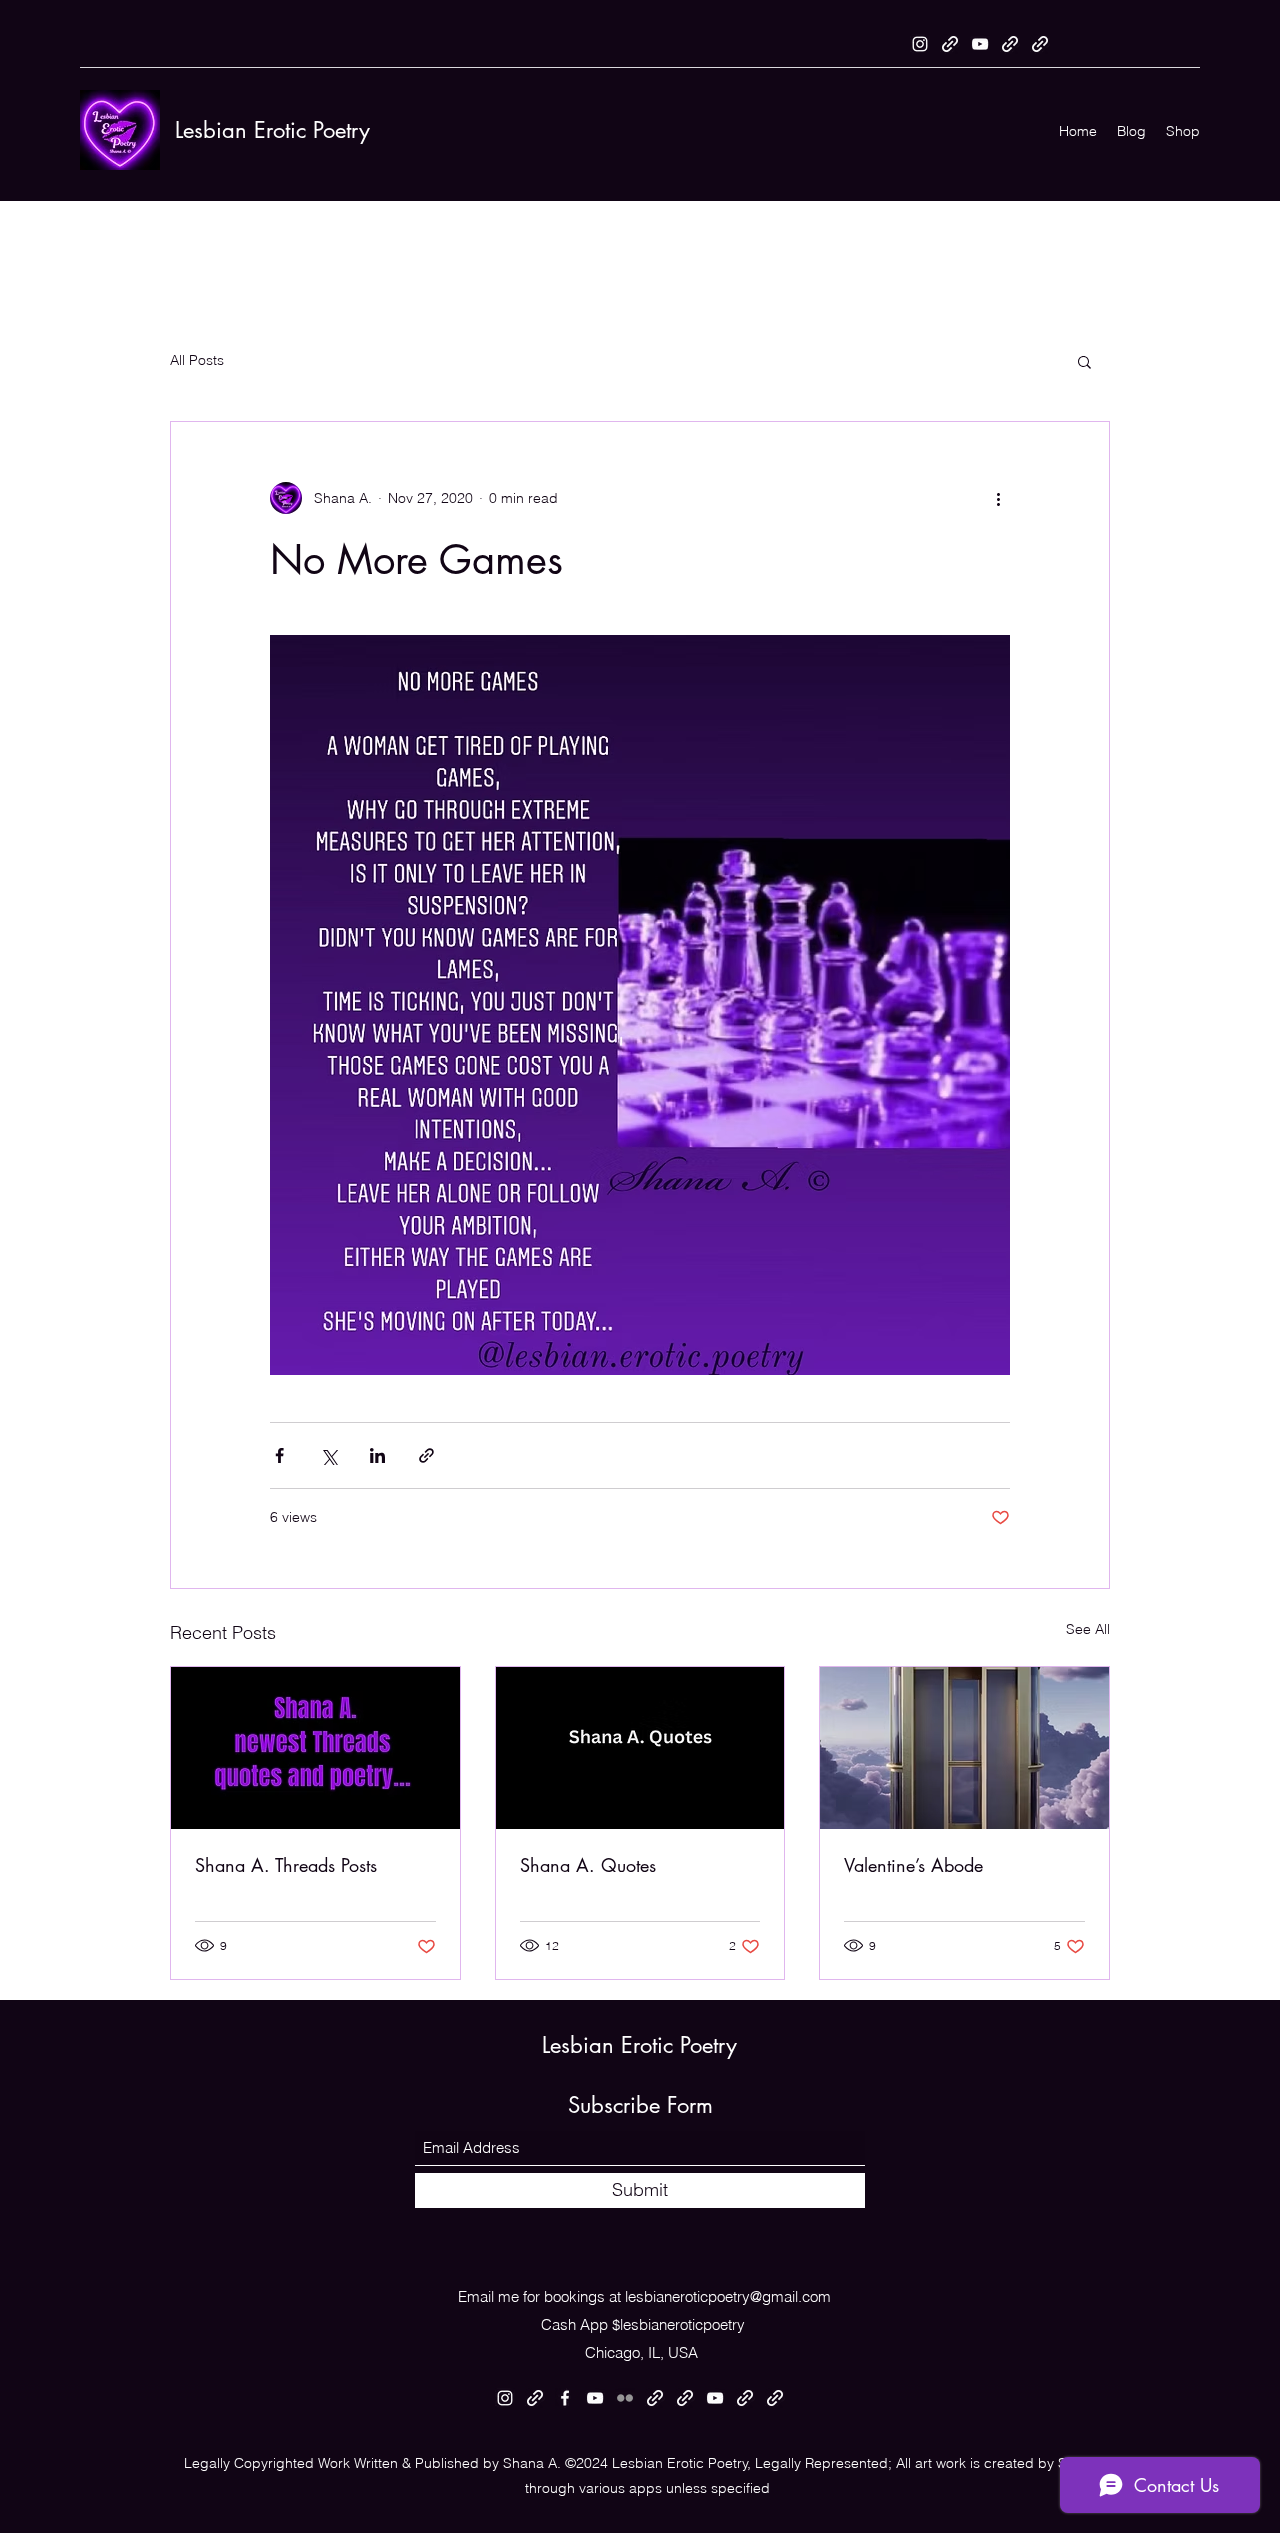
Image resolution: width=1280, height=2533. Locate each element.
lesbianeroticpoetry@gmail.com (728, 2296)
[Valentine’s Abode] (964, 1748)
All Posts (197, 360)
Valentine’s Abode (913, 1865)
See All (1088, 1629)
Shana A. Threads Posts (286, 1865)
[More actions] (998, 498)
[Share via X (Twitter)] (328, 1455)
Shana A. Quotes (588, 1865)
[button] (1084, 361)
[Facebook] (565, 2398)
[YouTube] (980, 44)
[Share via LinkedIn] (377, 1455)
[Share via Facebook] (279, 1455)
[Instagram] (920, 44)
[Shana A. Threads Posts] (315, 1748)
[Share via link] (426, 1455)
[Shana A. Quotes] (640, 1748)
